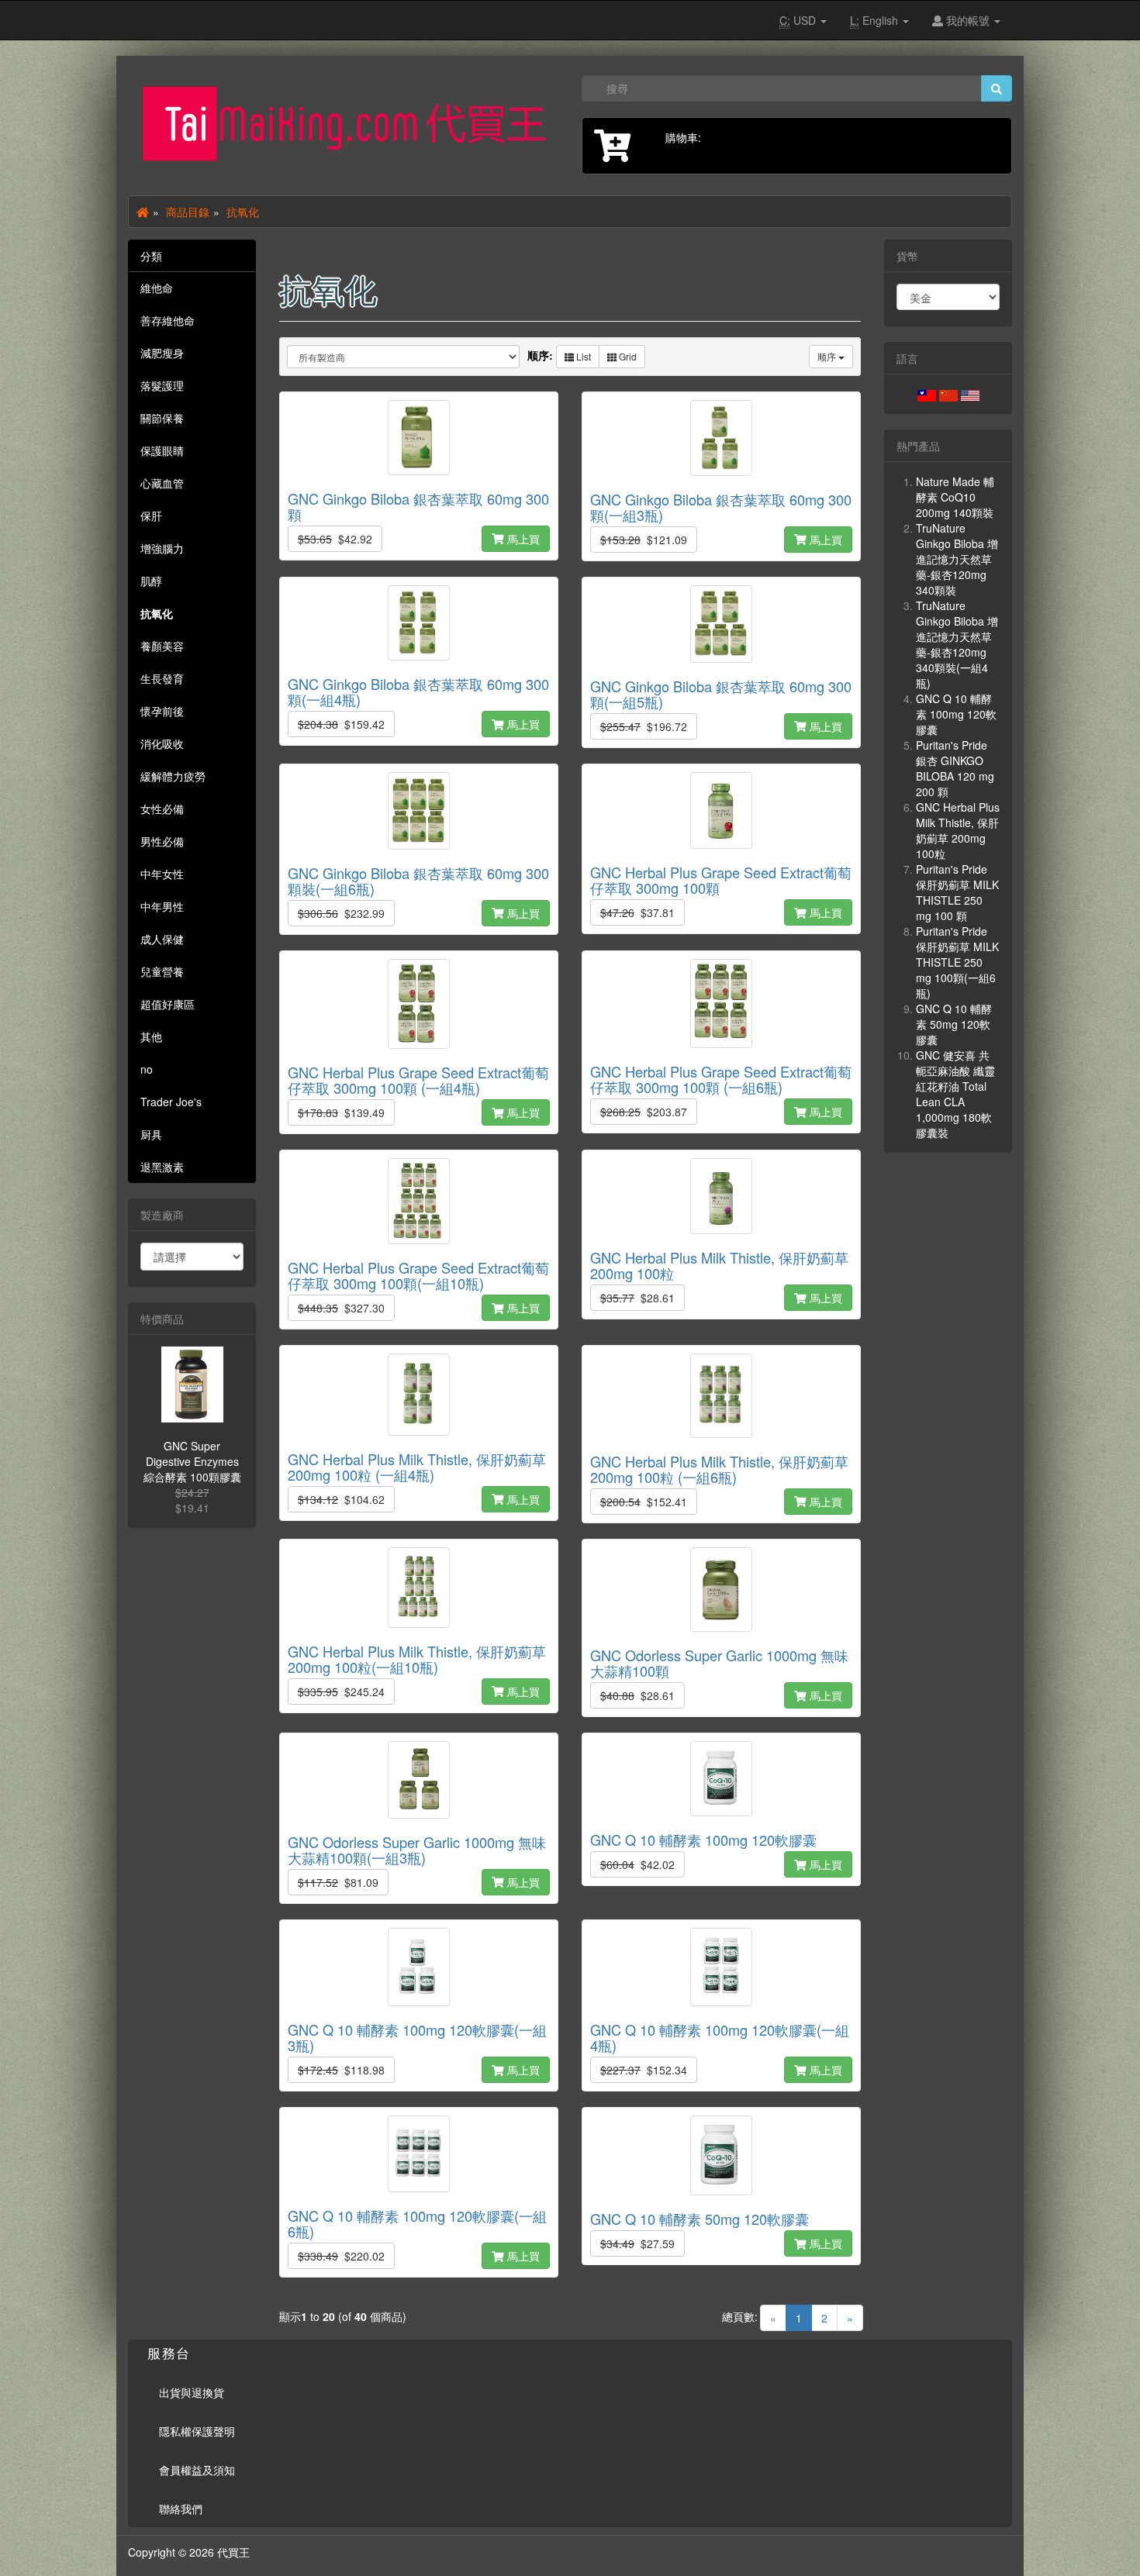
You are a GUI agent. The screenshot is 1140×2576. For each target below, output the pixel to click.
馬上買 (522, 539)
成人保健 (162, 939)
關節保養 (162, 418)
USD (799, 20)
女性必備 (162, 809)
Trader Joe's (171, 1102)
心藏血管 (162, 483)
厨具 (151, 1134)
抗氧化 (243, 212)
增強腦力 (162, 548)
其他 (151, 1036)
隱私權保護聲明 (197, 2431)
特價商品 (162, 1319)
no (147, 1069)
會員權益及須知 (197, 2470)
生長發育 (162, 678)
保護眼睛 (162, 450)
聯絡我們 (181, 2509)
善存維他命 (168, 320)
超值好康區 (168, 1004)
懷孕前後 (162, 711)
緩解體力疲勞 (173, 776)
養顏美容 (162, 646)
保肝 (151, 516)
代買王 (233, 2552)
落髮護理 (162, 385)
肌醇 (151, 581)
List (582, 356)
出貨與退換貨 (192, 2392)
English (876, 20)
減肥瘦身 (162, 353)
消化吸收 (162, 743)
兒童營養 (162, 971)
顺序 (828, 356)
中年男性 (162, 906)
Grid (627, 356)
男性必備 (162, 841)
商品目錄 (188, 212)
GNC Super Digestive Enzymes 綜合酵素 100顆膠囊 (192, 1461)
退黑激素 (162, 1167)
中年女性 (162, 874)
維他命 (157, 288)
